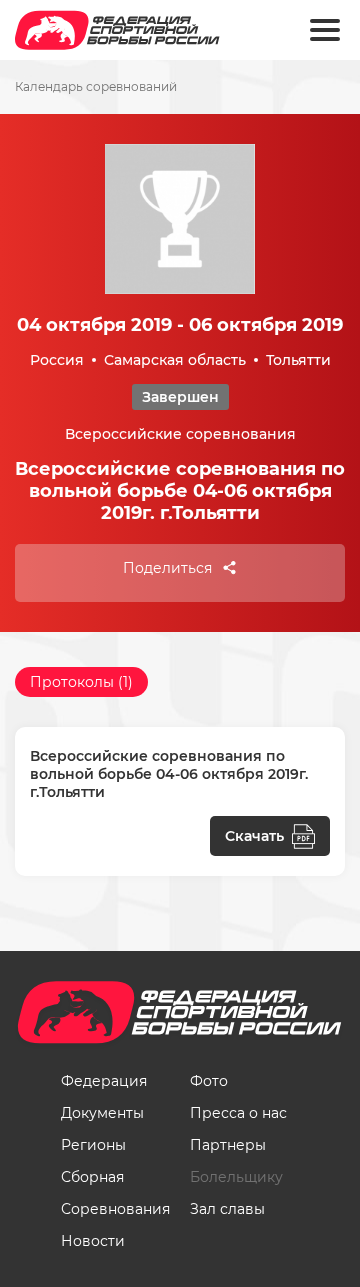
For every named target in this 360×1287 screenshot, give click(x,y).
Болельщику (236, 1177)
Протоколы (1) (81, 682)
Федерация (104, 1081)
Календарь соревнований (96, 87)
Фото (209, 1081)
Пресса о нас (238, 1113)
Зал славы (227, 1209)
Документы (102, 1113)
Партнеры (228, 1145)
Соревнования (115, 1209)
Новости (93, 1241)
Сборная (92, 1177)
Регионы (93, 1145)
